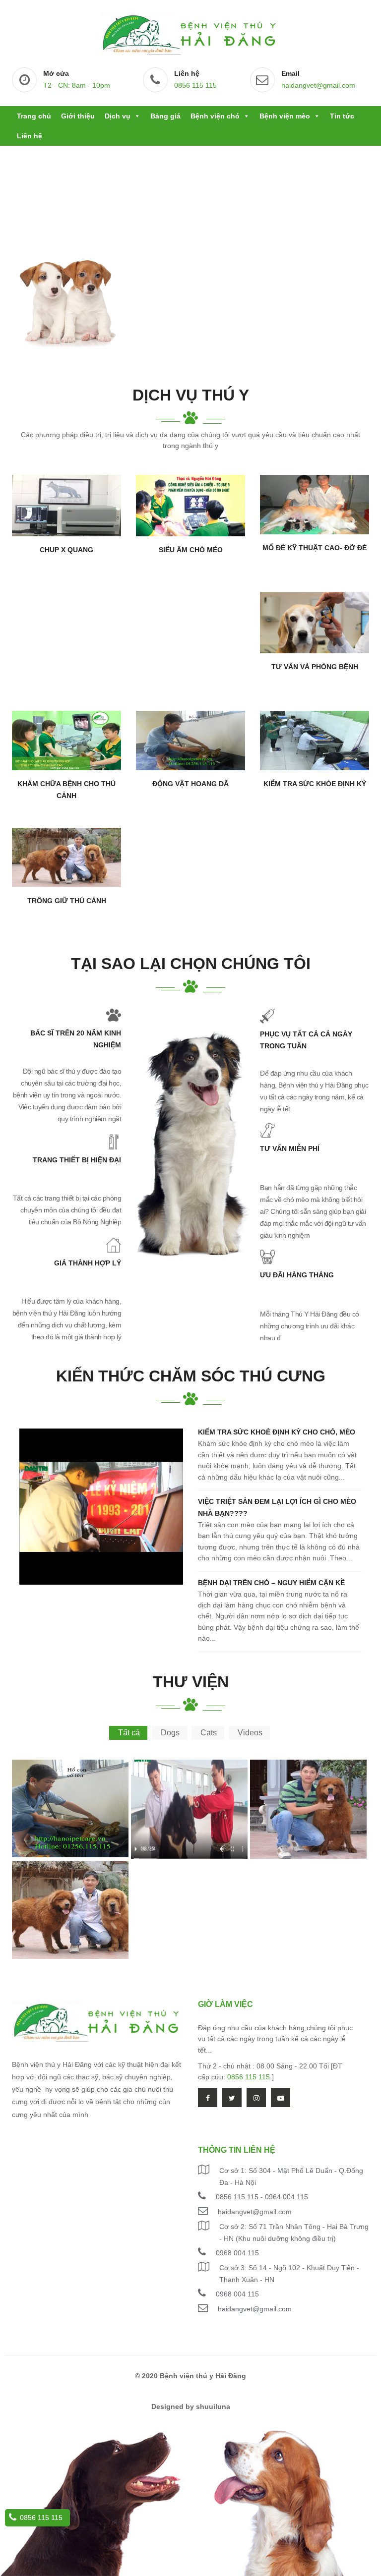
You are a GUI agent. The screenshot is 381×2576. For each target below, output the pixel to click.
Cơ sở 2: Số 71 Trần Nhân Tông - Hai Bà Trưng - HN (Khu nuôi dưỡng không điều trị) (294, 2233)
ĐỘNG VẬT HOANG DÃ (190, 784)
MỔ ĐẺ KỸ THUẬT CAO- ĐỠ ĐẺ (315, 548)
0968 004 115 (237, 2253)
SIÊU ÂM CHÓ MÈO (191, 550)
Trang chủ (34, 116)
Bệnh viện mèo (285, 116)
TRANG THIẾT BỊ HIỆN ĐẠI (77, 1160)
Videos (250, 1733)
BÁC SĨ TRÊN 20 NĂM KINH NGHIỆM (76, 1039)
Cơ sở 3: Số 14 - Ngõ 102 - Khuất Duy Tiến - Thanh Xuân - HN (289, 2274)
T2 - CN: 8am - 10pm (77, 85)
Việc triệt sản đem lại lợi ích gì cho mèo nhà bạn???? (277, 1507)
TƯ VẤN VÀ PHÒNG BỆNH (315, 667)
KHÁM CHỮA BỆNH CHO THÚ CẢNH (66, 790)
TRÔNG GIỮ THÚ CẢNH (67, 901)
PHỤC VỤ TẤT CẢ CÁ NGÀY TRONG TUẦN (306, 1040)
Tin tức (342, 116)
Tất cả (129, 1733)
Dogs (170, 1733)
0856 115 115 (195, 85)
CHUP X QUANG (66, 550)
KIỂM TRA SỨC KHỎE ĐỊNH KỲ (315, 784)
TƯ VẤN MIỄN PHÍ (290, 1148)
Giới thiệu (78, 116)
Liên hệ (30, 136)
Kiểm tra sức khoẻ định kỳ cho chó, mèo (277, 1432)
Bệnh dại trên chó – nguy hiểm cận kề (271, 1583)
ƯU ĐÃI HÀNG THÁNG (297, 1275)
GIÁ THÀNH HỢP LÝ (88, 1263)
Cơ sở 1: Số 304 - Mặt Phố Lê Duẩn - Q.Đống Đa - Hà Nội (291, 2176)
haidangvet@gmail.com (318, 85)
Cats (209, 1733)
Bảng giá (165, 116)
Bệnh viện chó (215, 116)
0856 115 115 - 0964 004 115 (262, 2197)
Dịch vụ (118, 116)
